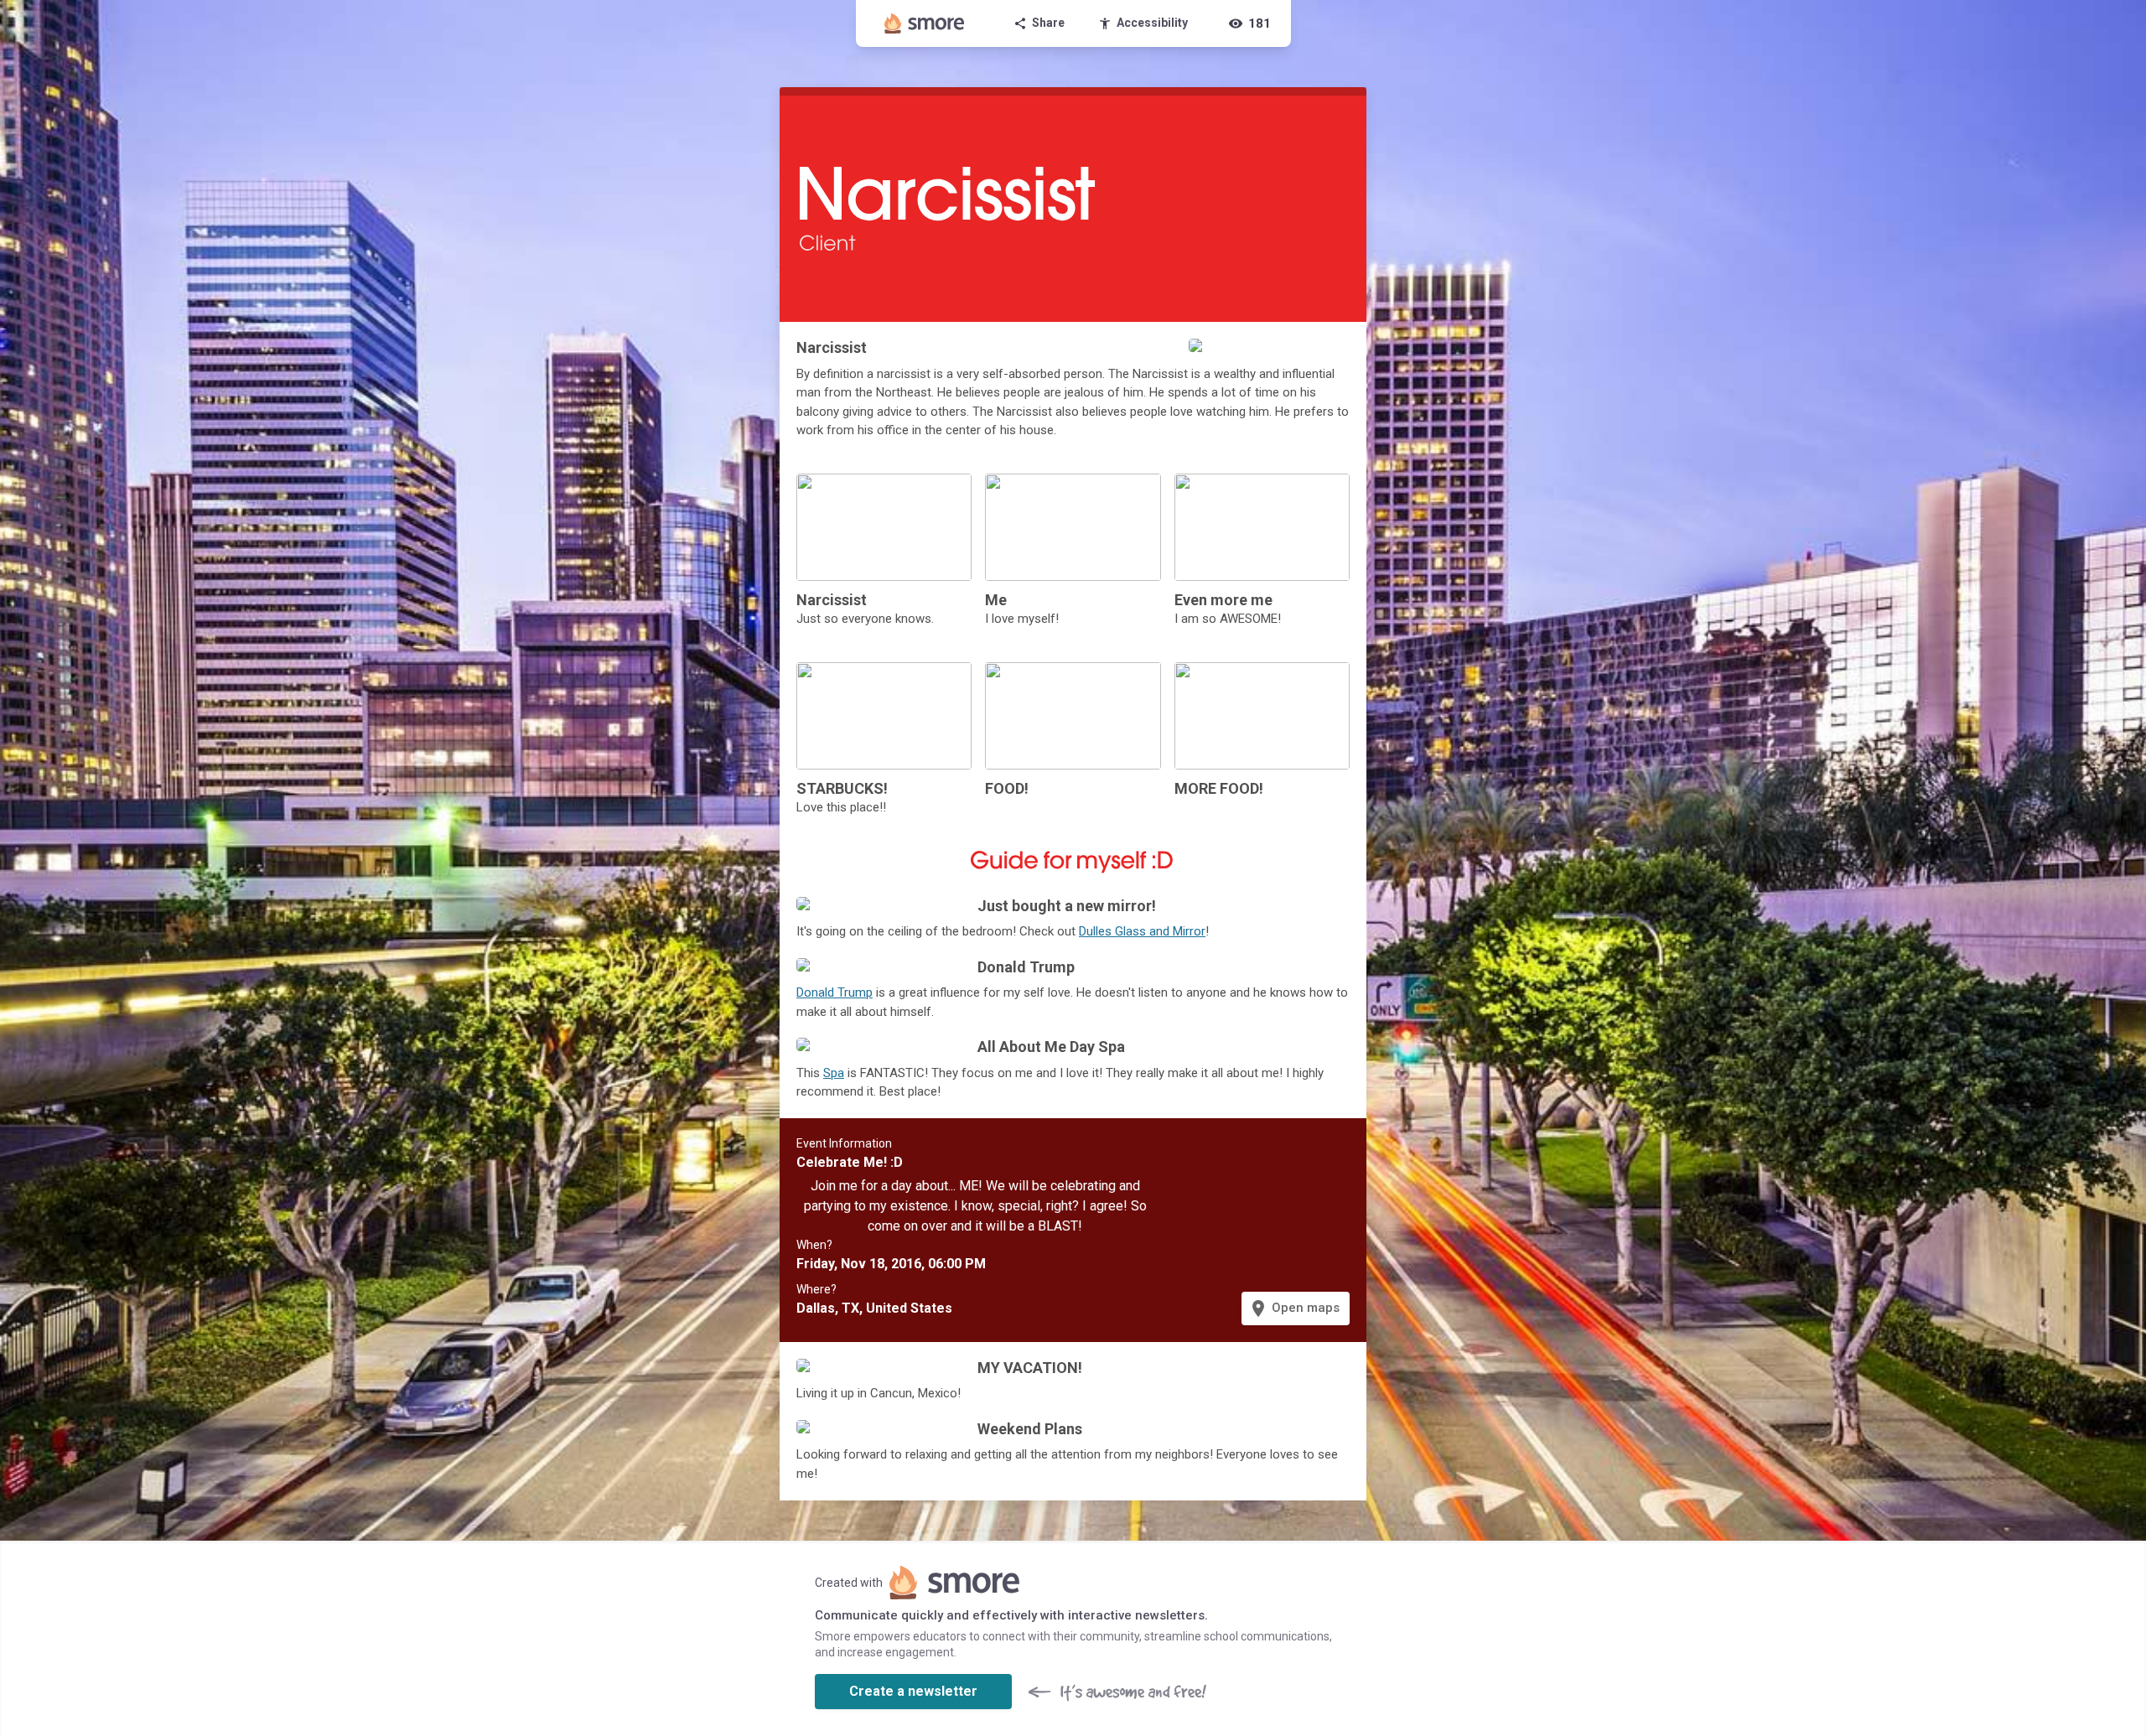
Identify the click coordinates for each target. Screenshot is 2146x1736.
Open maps (1294, 1308)
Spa (834, 1073)
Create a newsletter (913, 1691)
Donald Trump (835, 992)
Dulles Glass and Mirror (1142, 931)
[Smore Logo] (925, 23)
